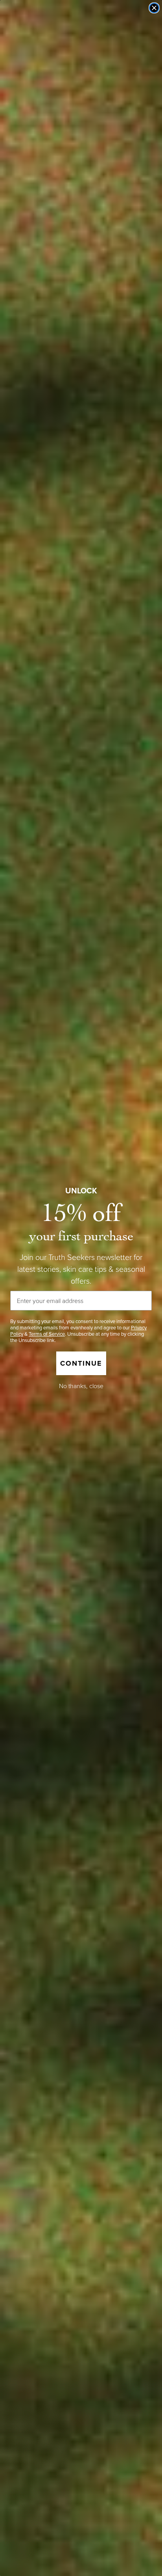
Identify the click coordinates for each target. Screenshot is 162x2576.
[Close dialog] (154, 8)
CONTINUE (81, 1363)
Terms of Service (47, 1334)
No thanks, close (81, 1386)
